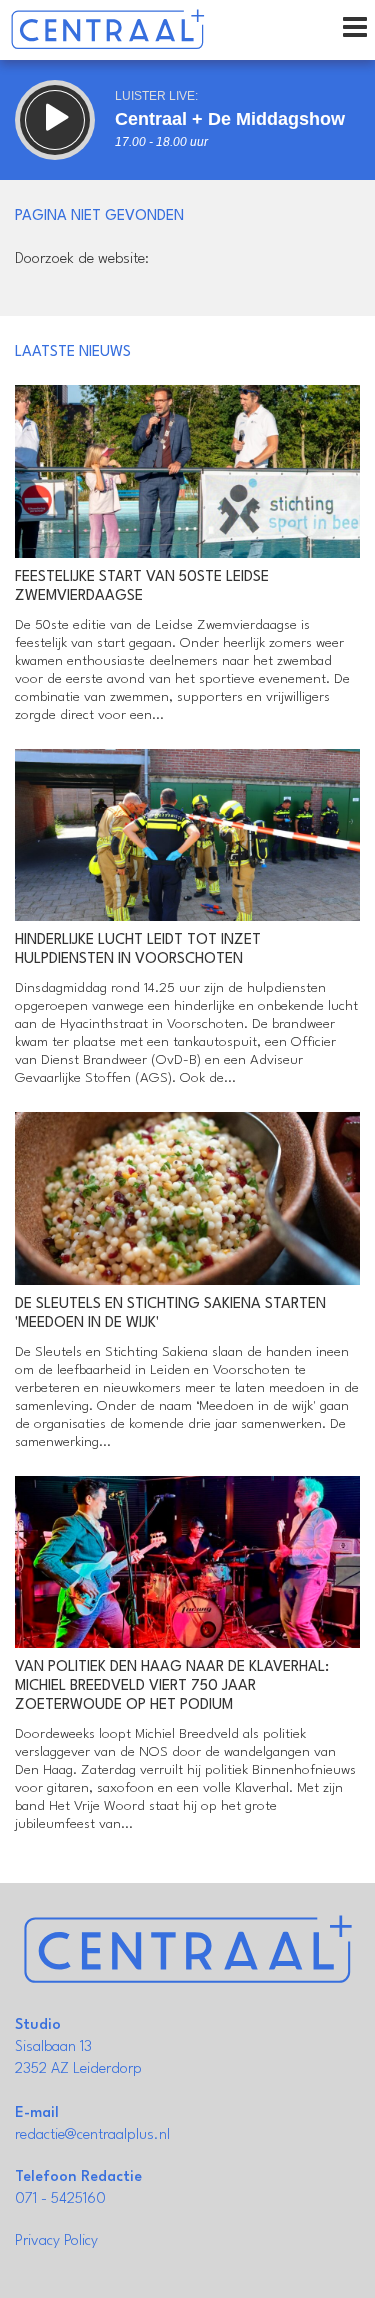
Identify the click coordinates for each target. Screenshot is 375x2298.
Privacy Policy (56, 2241)
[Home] (107, 30)
